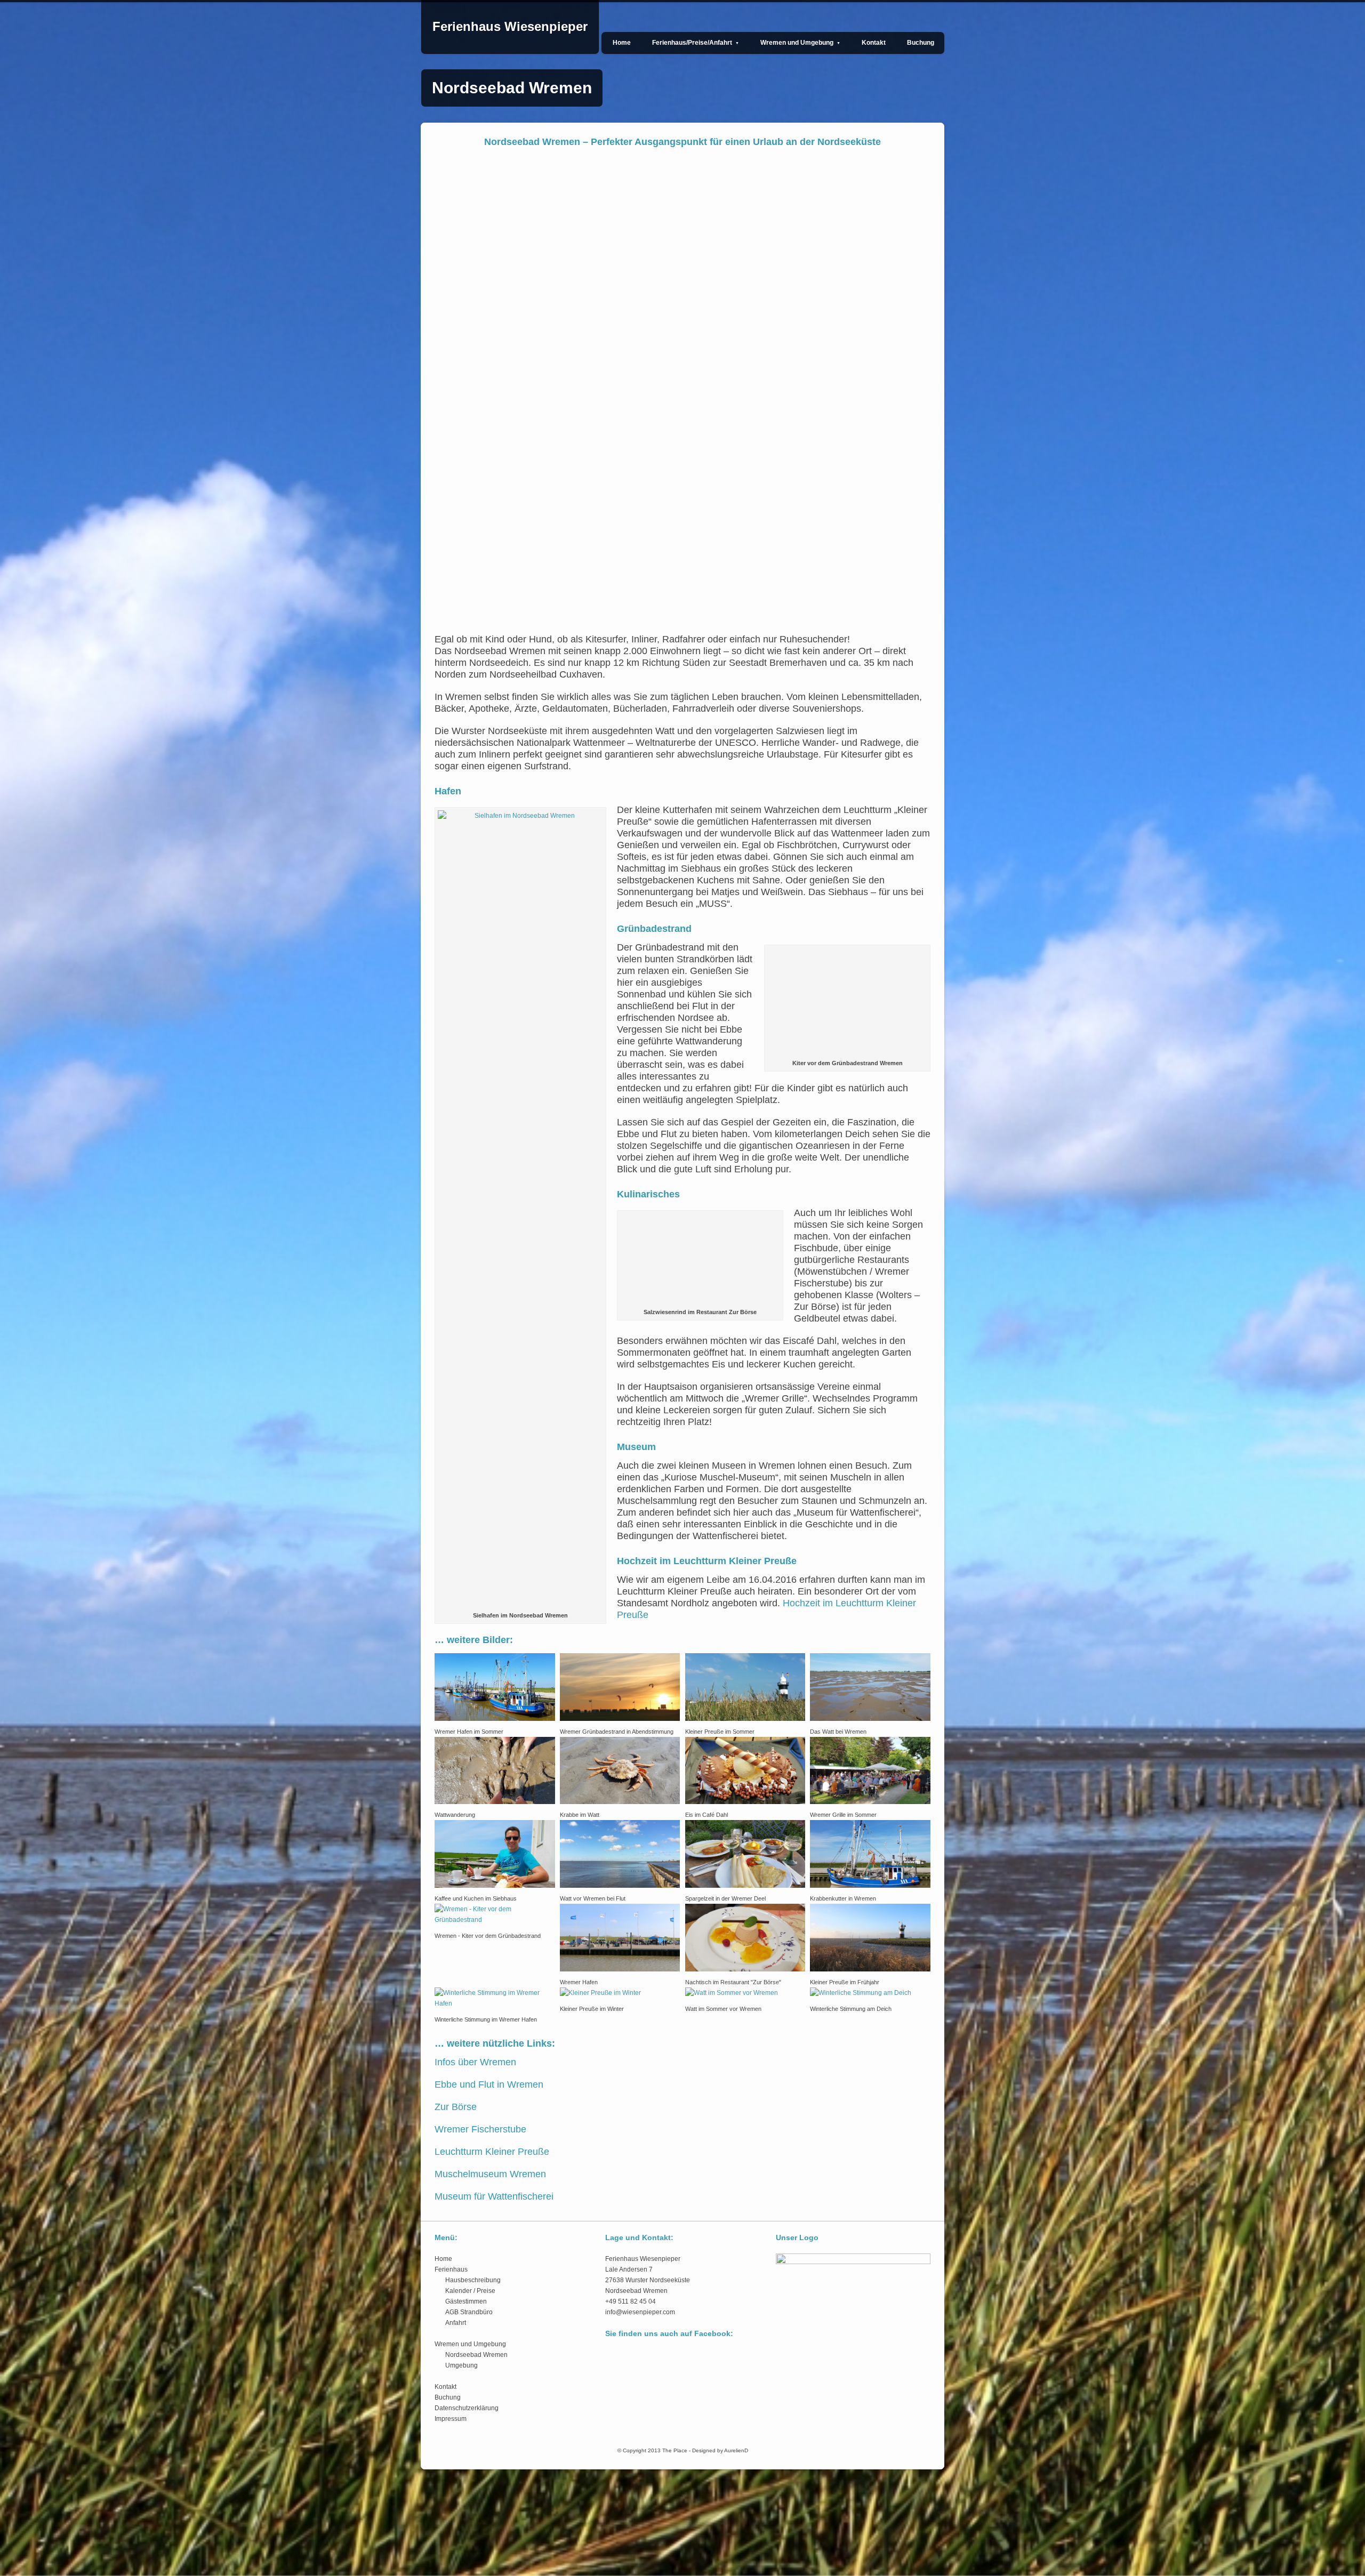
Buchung (921, 43)
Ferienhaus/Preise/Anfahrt (696, 43)
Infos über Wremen (475, 2503)
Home (622, 43)
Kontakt (874, 43)
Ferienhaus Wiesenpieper (510, 26)
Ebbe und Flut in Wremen (489, 2525)
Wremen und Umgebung (800, 43)
